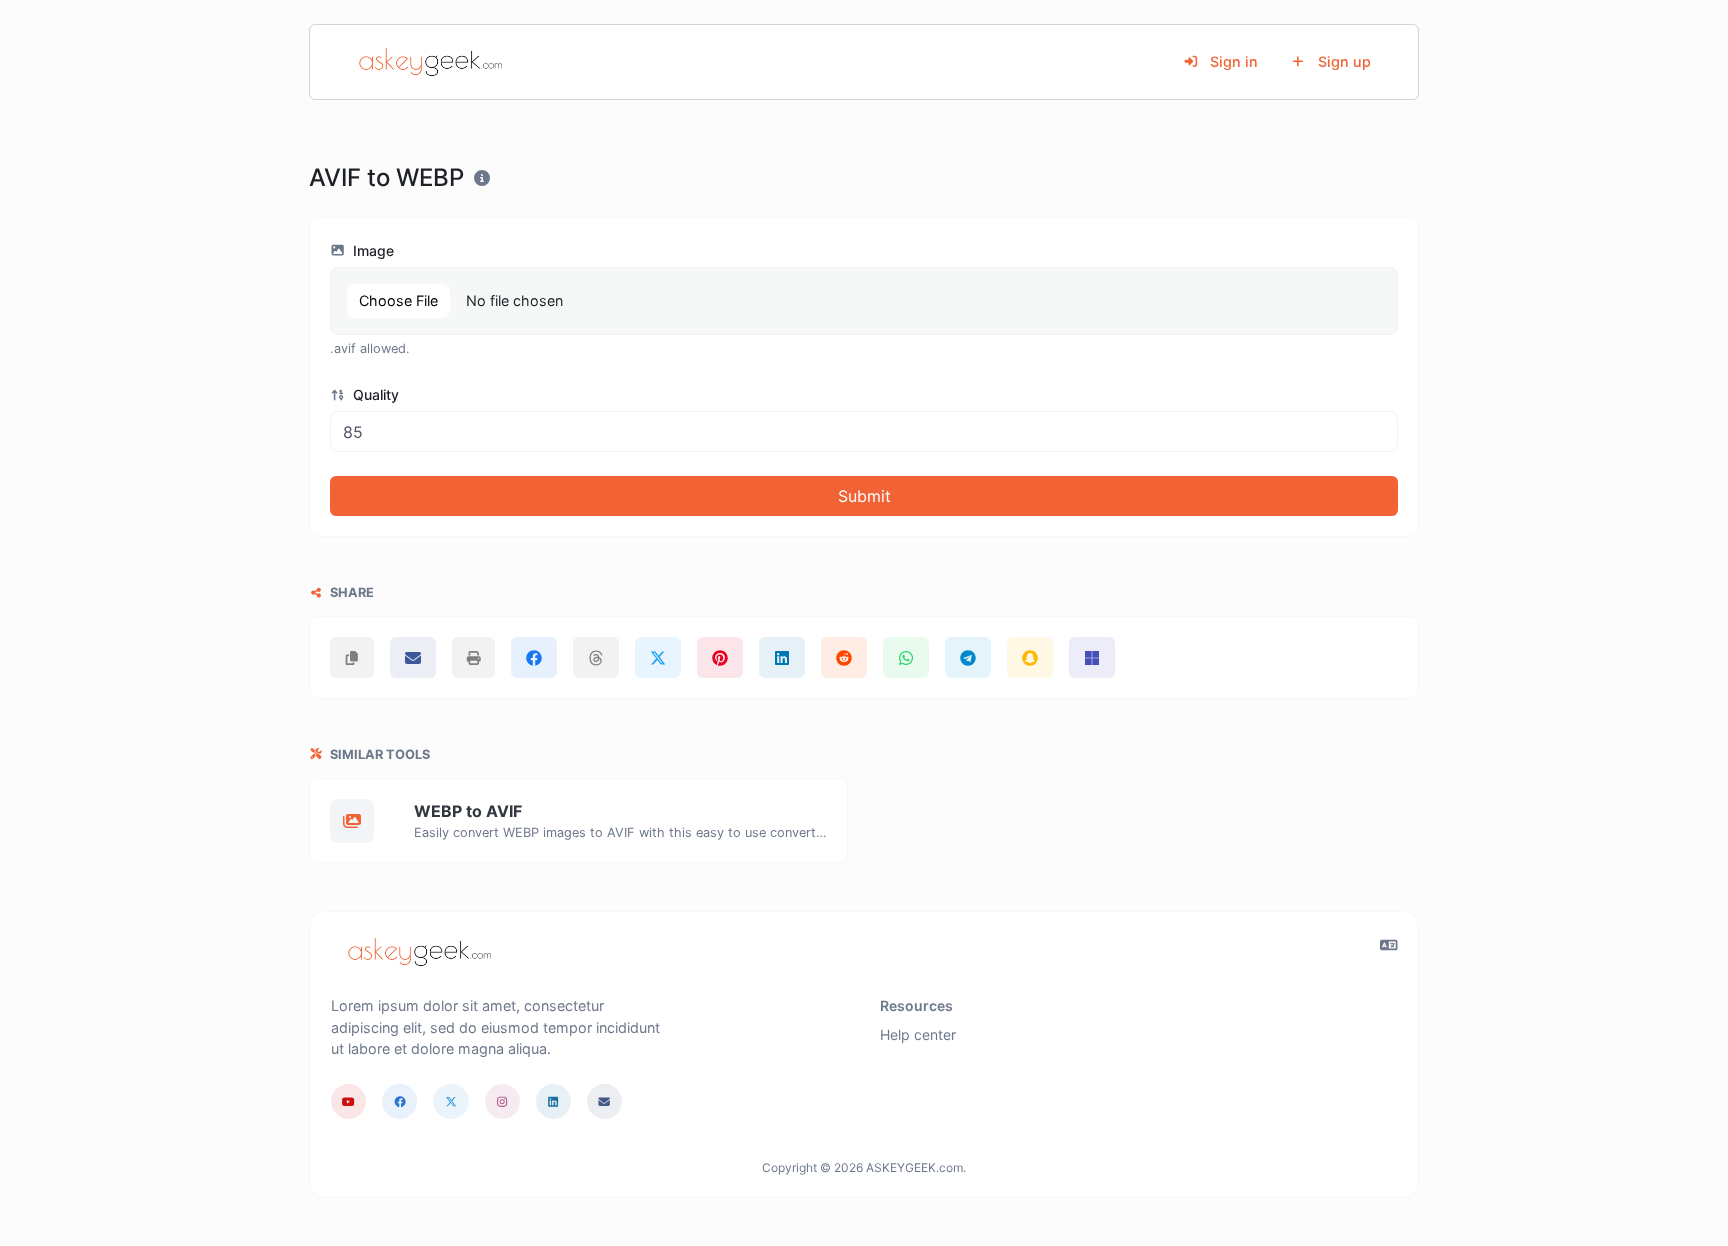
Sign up (1342, 61)
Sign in (1232, 61)
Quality (374, 394)
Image (371, 250)
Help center (918, 1034)
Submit (864, 496)
